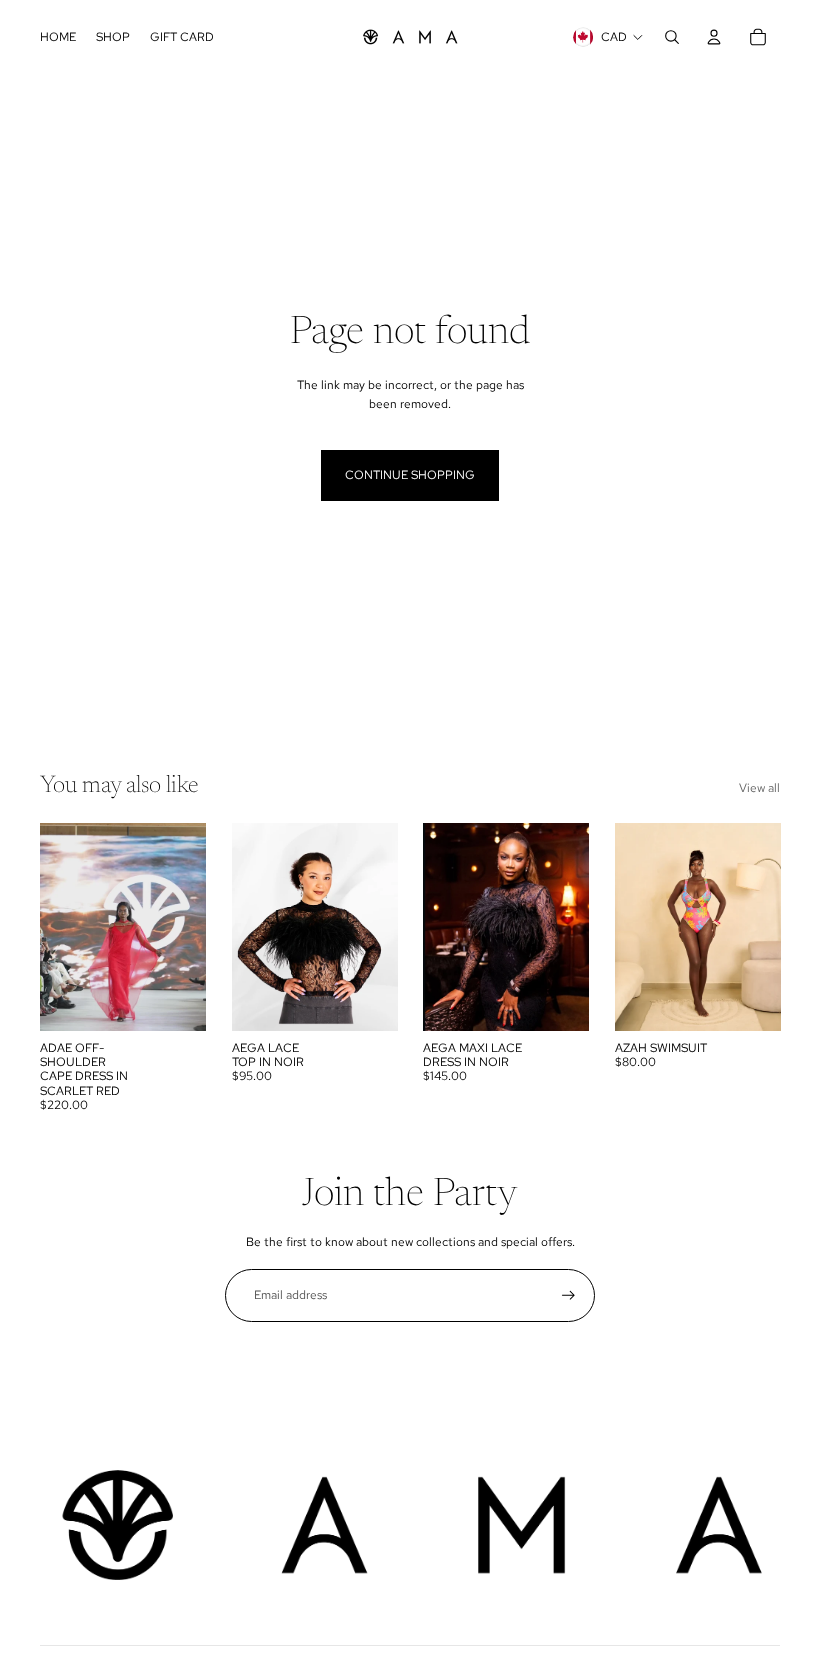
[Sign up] (568, 1295)
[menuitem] (58, 37)
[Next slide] (189, 927)
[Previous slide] (55, 927)
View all (759, 788)
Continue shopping (410, 475)
